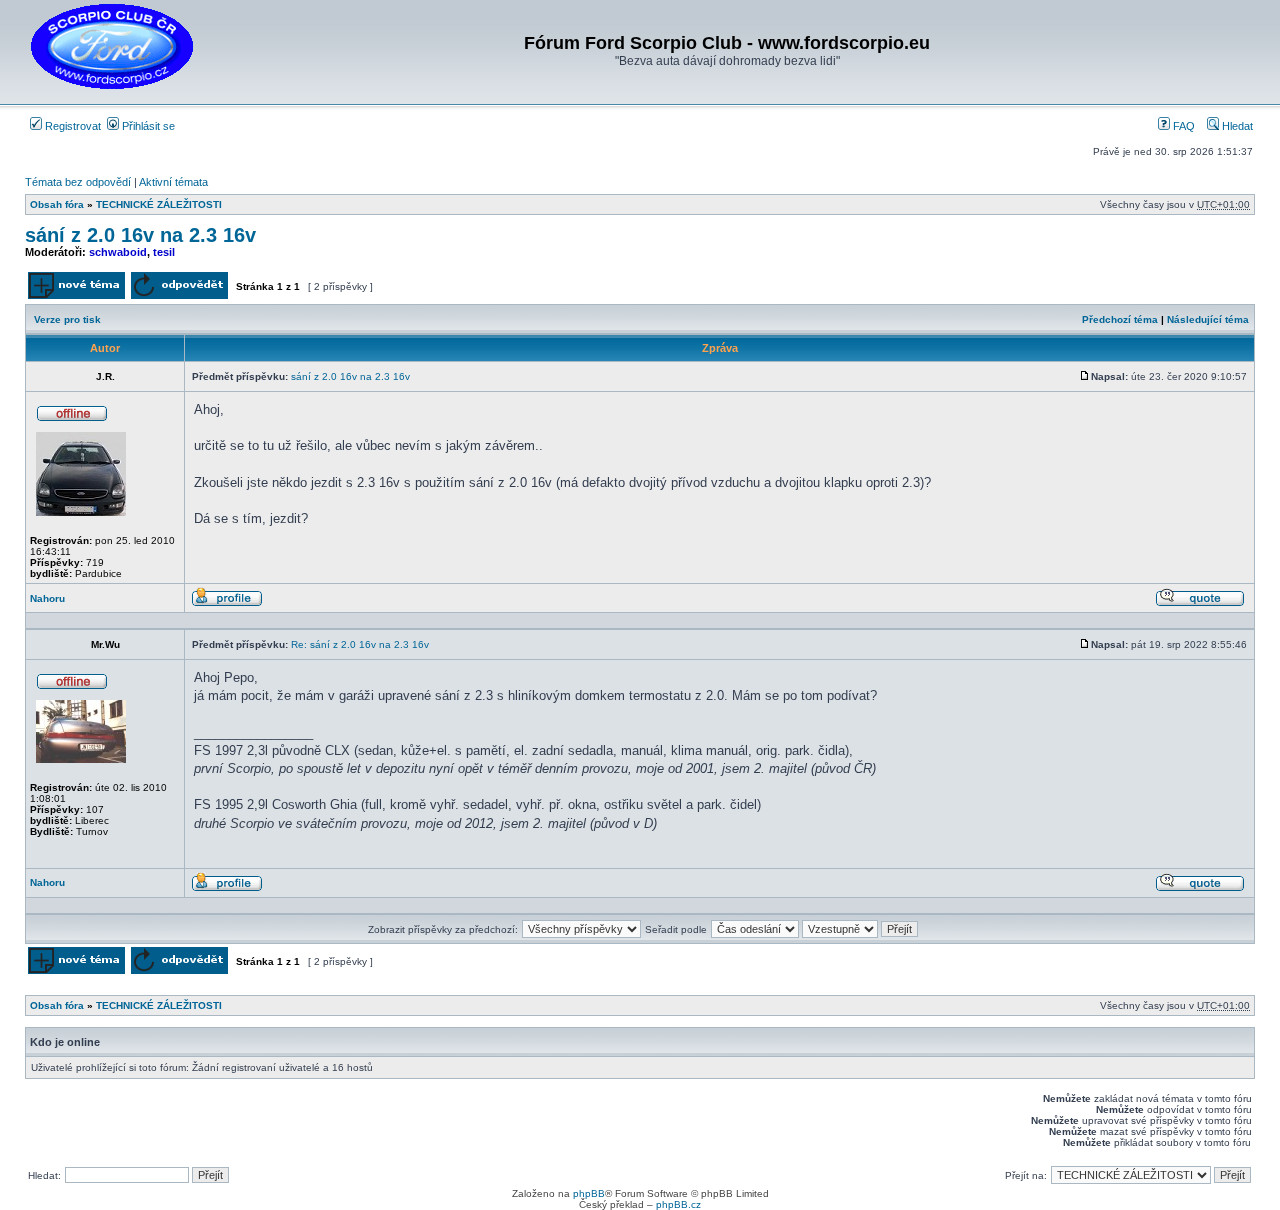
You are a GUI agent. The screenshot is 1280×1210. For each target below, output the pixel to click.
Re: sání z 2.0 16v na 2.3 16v (360, 644)
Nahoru (47, 598)
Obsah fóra (57, 204)
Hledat (1236, 126)
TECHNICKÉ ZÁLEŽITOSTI (159, 204)
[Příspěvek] (1085, 376)
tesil (164, 252)
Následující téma (1208, 319)
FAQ (1182, 126)
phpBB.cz (678, 1204)
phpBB (589, 1193)
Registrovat (71, 126)
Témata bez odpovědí (78, 182)
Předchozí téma (1120, 319)
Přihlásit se (147, 126)
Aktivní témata (173, 182)
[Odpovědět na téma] (179, 295)
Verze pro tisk (67, 319)
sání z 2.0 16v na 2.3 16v (140, 235)
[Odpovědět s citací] (1200, 603)
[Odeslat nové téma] (76, 295)
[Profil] (227, 603)
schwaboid (118, 252)
